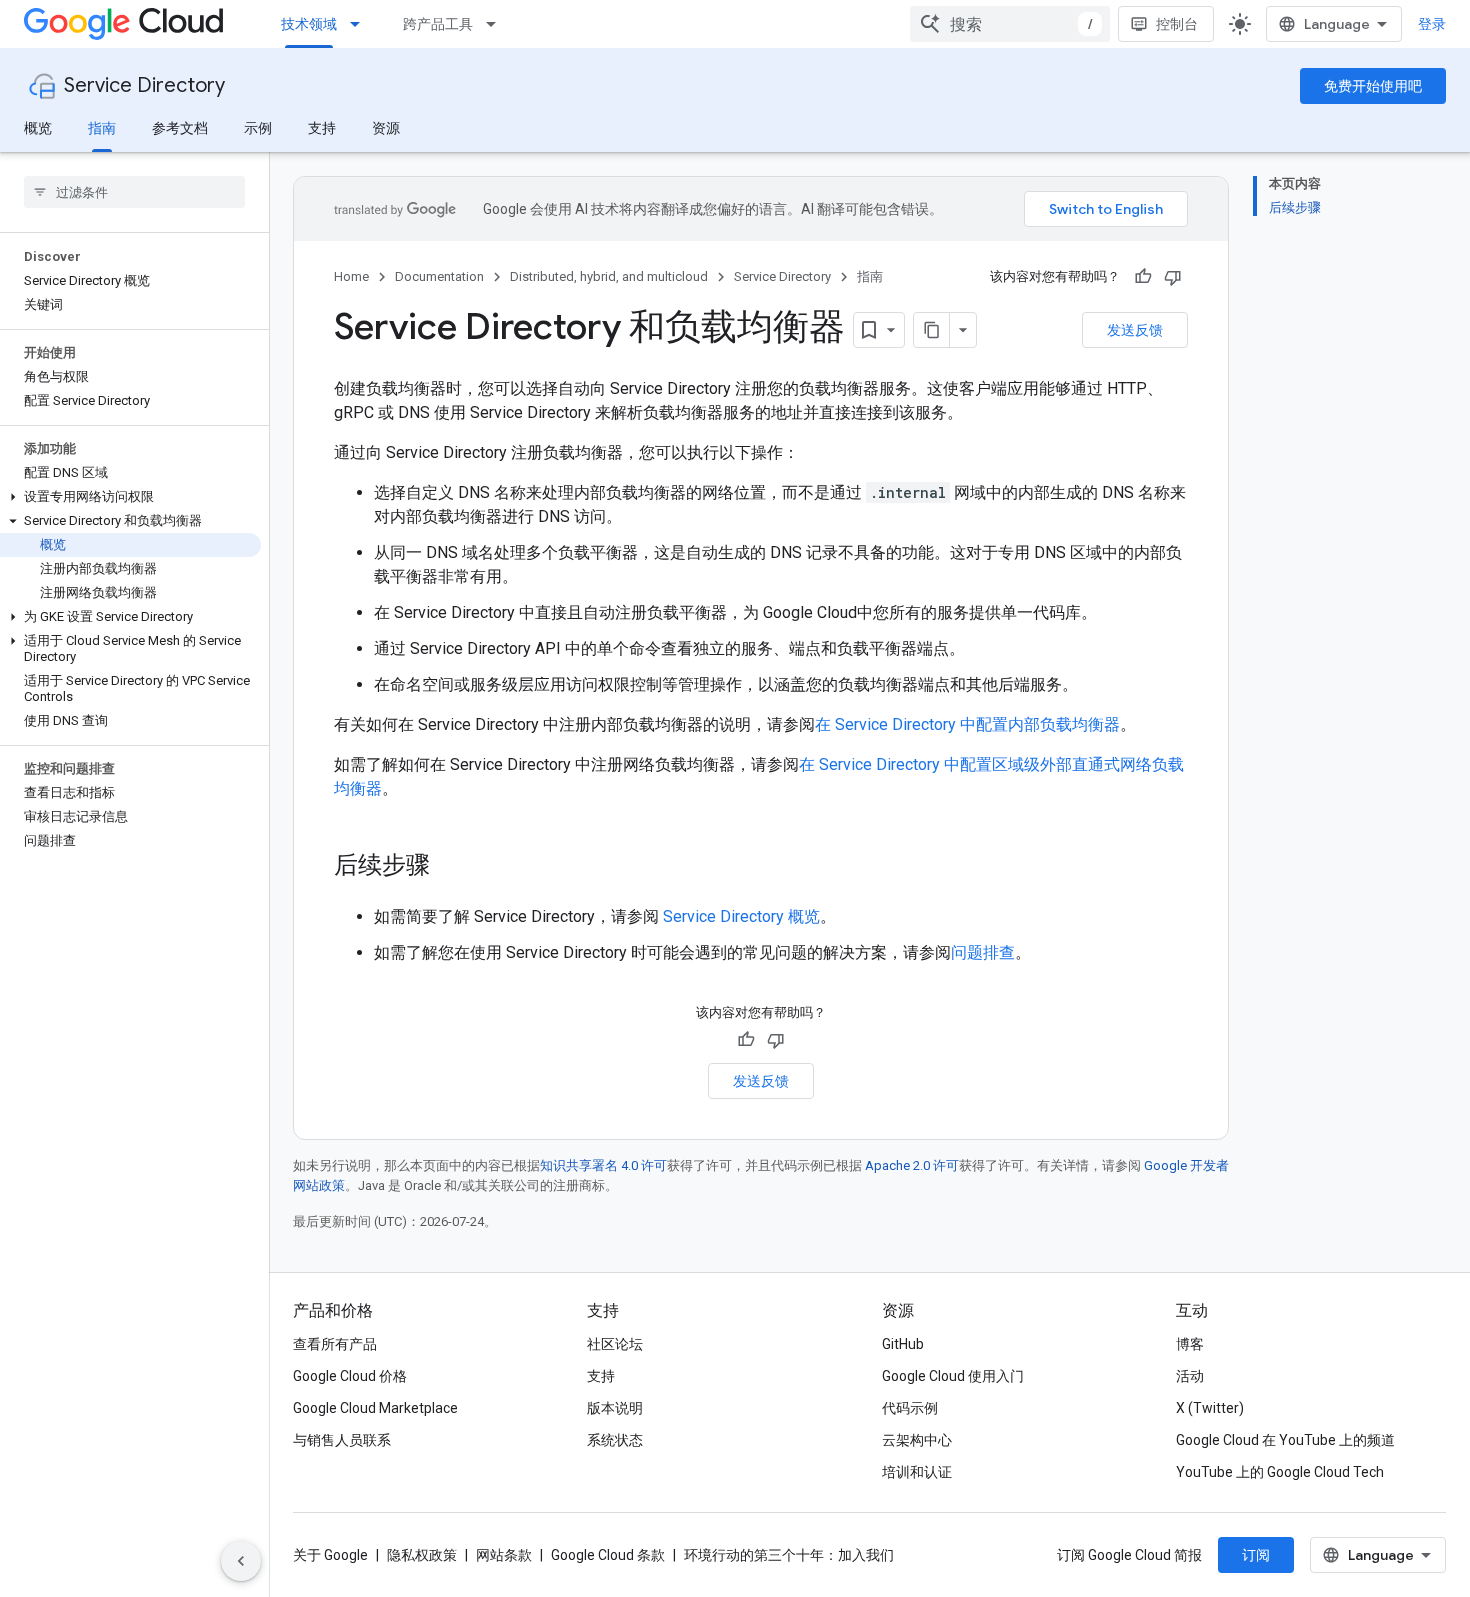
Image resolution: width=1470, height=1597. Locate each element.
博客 (1190, 1344)
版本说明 (615, 1408)
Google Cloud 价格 (350, 1376)
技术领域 (309, 24)
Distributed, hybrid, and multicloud (609, 276)
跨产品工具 (438, 24)
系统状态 (615, 1440)
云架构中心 (917, 1440)
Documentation (439, 276)
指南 (102, 128)
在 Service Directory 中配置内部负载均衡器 (967, 724)
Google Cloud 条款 (608, 1555)
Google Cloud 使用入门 (953, 1376)
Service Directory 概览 (741, 916)
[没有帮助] (1173, 277)
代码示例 (910, 1408)
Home (351, 276)
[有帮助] (1143, 277)
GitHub (903, 1344)
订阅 (1256, 1555)
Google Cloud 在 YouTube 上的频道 (1285, 1440)
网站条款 (504, 1555)
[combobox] (1010, 24)
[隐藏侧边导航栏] (241, 1561)
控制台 (1177, 24)
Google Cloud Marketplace (375, 1408)
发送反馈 (1135, 330)
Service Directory (144, 85)
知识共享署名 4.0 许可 (603, 1165)
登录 (1432, 24)
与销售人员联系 (342, 1440)
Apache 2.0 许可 (912, 1165)
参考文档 (180, 128)
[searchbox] (134, 192)
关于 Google (330, 1555)
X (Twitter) (1210, 1408)
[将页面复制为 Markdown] (932, 330)
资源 (386, 128)
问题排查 (983, 952)
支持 (322, 128)
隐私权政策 (422, 1555)
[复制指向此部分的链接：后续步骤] (450, 867)
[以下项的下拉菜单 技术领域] (361, 24)
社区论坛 (615, 1344)
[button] (130, 497)
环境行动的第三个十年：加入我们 (789, 1555)
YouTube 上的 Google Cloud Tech (1280, 1472)
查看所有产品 (335, 1344)
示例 (258, 128)
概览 (38, 128)
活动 (1190, 1376)
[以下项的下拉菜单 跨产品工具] (497, 24)
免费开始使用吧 (1373, 86)
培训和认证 (917, 1472)
